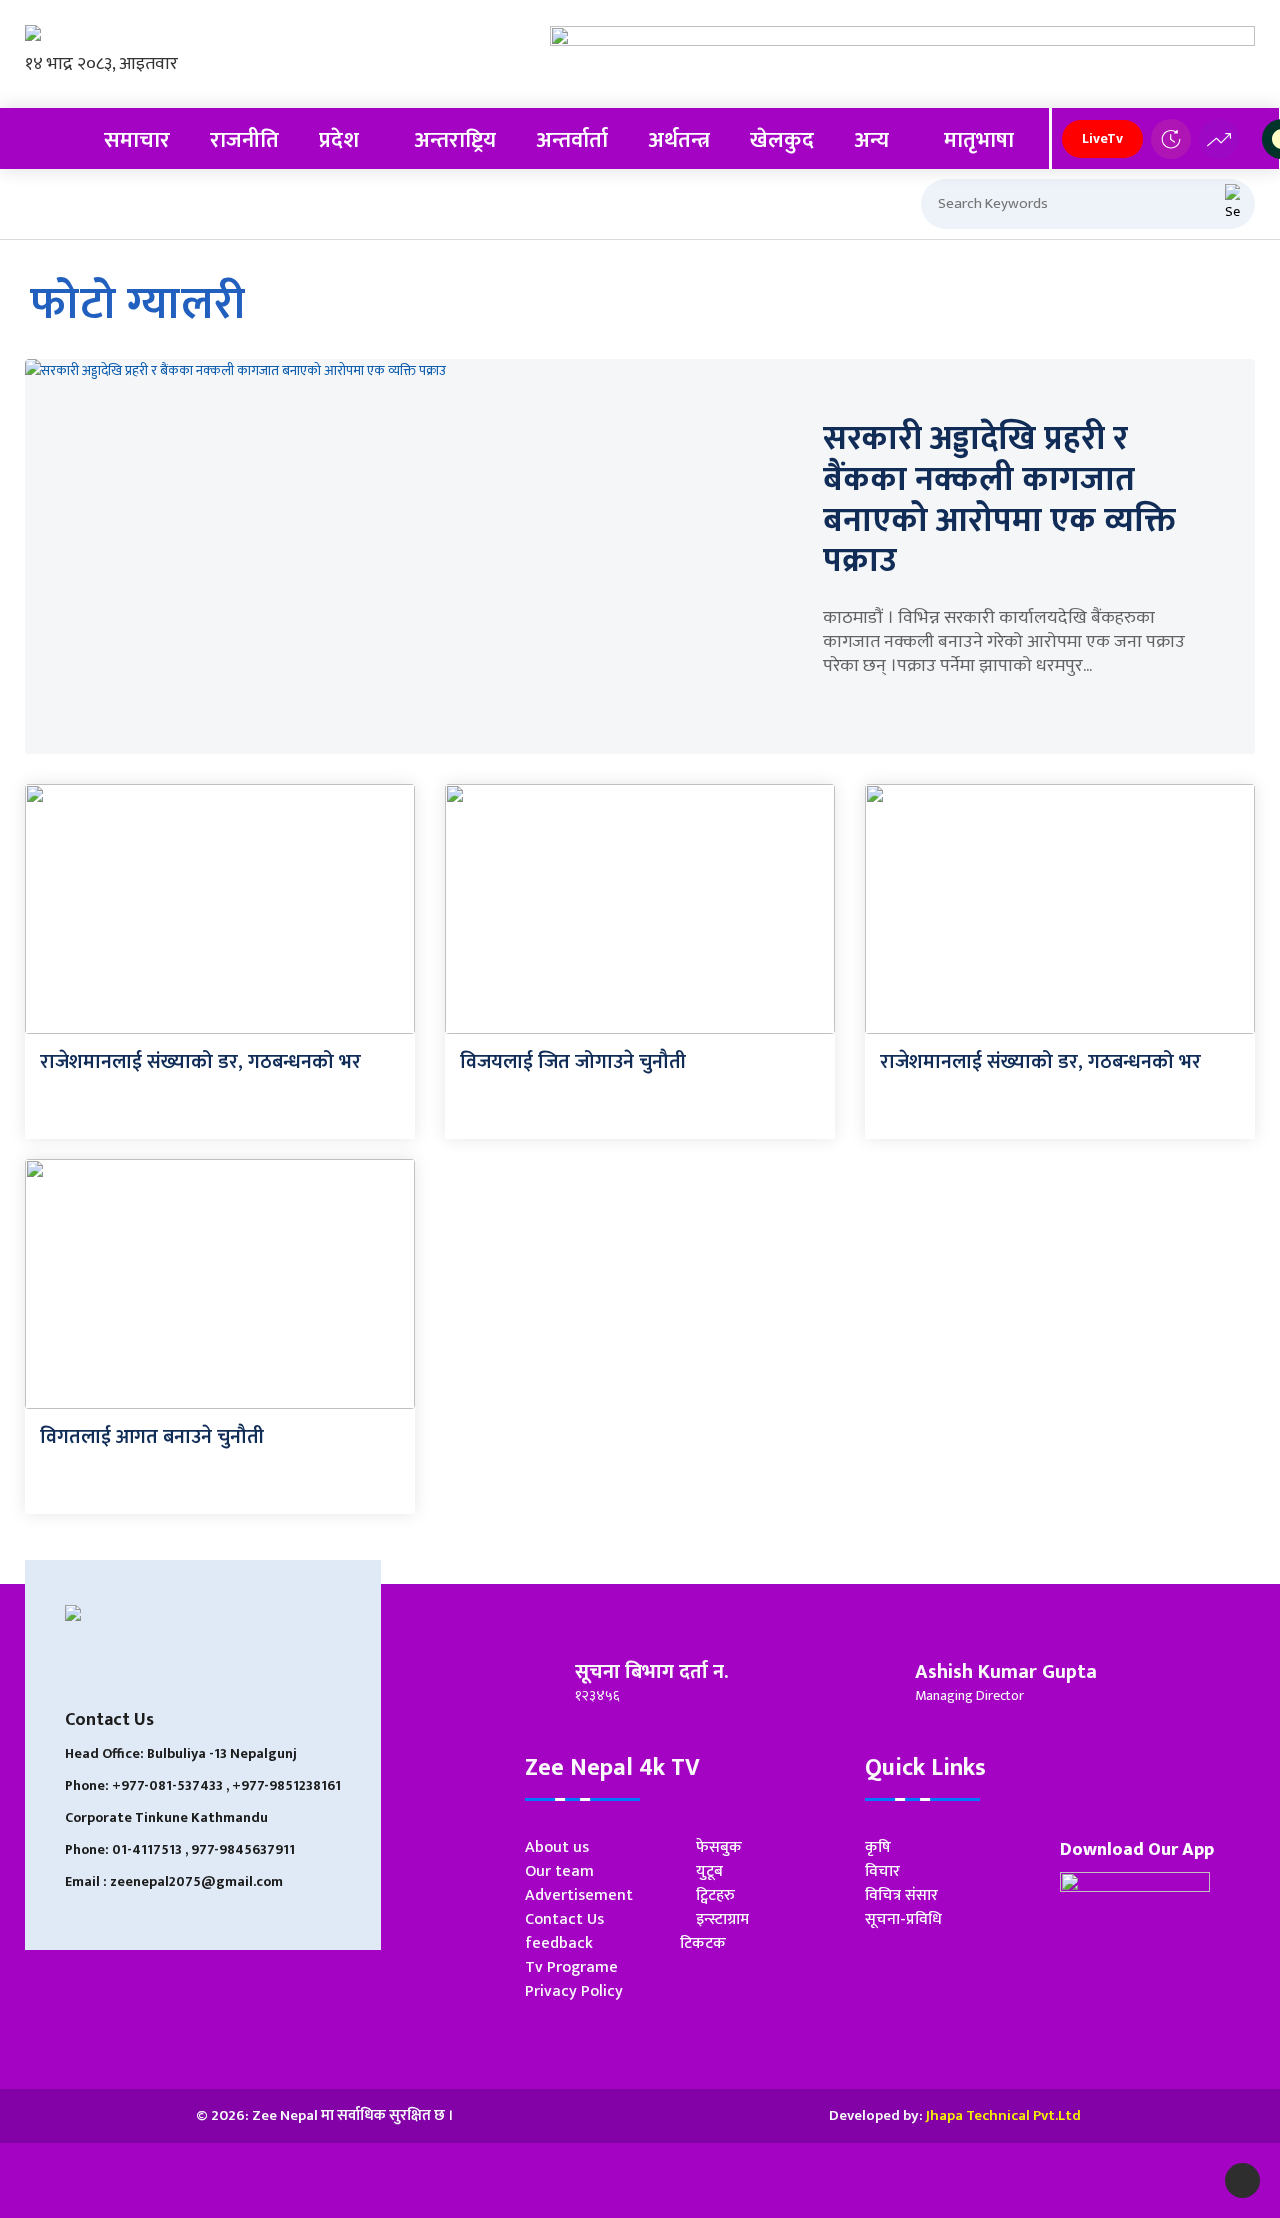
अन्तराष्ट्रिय (455, 140)
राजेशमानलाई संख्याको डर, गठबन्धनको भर (200, 1062)
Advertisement (579, 1895)
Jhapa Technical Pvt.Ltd (1003, 2115)
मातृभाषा (979, 140)
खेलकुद (782, 140)
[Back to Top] (1242, 2180)
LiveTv (1102, 138)
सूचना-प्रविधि (903, 1919)
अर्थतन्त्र (679, 140)
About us (557, 1847)
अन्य (871, 140)
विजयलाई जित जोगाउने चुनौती (573, 1062)
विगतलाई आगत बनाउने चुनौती (152, 1437)
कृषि (878, 1847)
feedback (559, 1943)
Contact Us (564, 1919)
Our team (559, 1871)
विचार (882, 1871)
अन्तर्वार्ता (572, 140)
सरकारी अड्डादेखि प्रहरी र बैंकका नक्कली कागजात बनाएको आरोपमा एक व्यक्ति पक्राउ (999, 500)
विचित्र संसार (901, 1895)
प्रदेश (339, 140)
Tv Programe (571, 1967)
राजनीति (244, 140)
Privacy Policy (574, 1991)
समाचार (137, 140)
